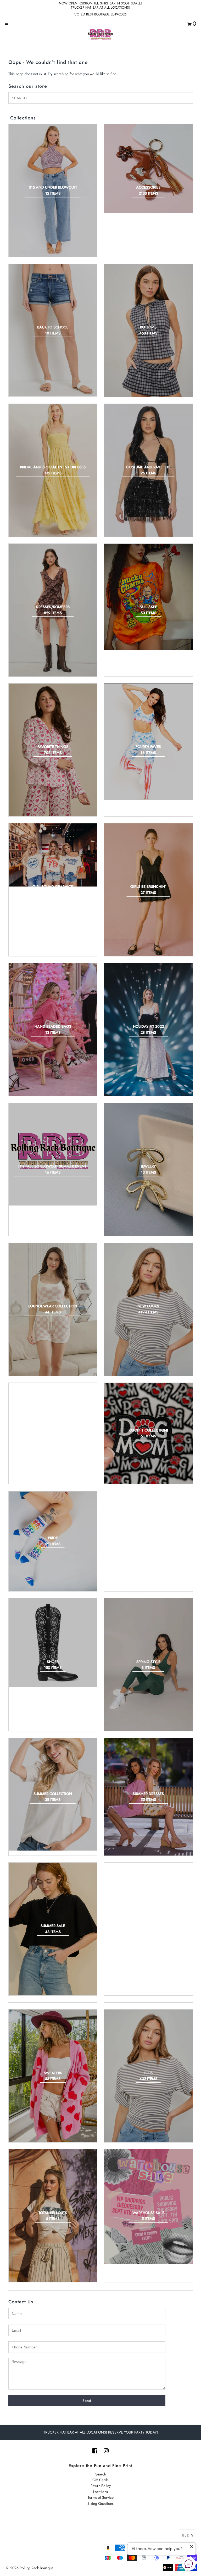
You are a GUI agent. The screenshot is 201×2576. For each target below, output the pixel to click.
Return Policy (101, 2486)
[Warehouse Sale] (148, 2207)
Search (101, 2474)
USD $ (188, 2535)
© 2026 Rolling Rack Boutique (30, 2568)
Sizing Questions (100, 2503)
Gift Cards (100, 2480)
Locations (100, 2492)
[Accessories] (148, 168)
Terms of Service (101, 2497)
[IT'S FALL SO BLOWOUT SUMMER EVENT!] (53, 1154)
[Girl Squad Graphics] (53, 855)
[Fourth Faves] (148, 742)
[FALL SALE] (148, 597)
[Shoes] (53, 1643)
